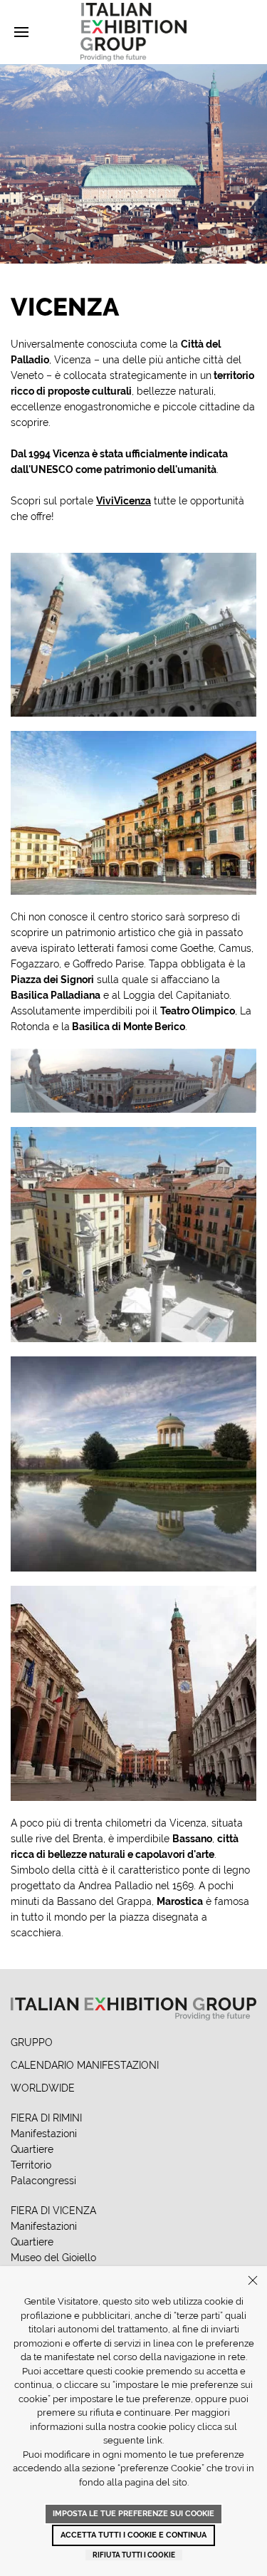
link (155, 2440)
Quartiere (32, 2149)
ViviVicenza (124, 501)
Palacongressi (43, 2181)
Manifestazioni (44, 2134)
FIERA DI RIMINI (46, 2118)
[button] (21, 32)
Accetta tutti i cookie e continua (133, 2535)
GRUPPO (32, 2042)
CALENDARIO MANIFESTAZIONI (85, 2065)
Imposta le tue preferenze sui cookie (133, 2514)
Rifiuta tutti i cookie (134, 2555)
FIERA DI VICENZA (53, 2211)
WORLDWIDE (43, 2088)
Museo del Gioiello (53, 2258)
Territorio (31, 2165)
